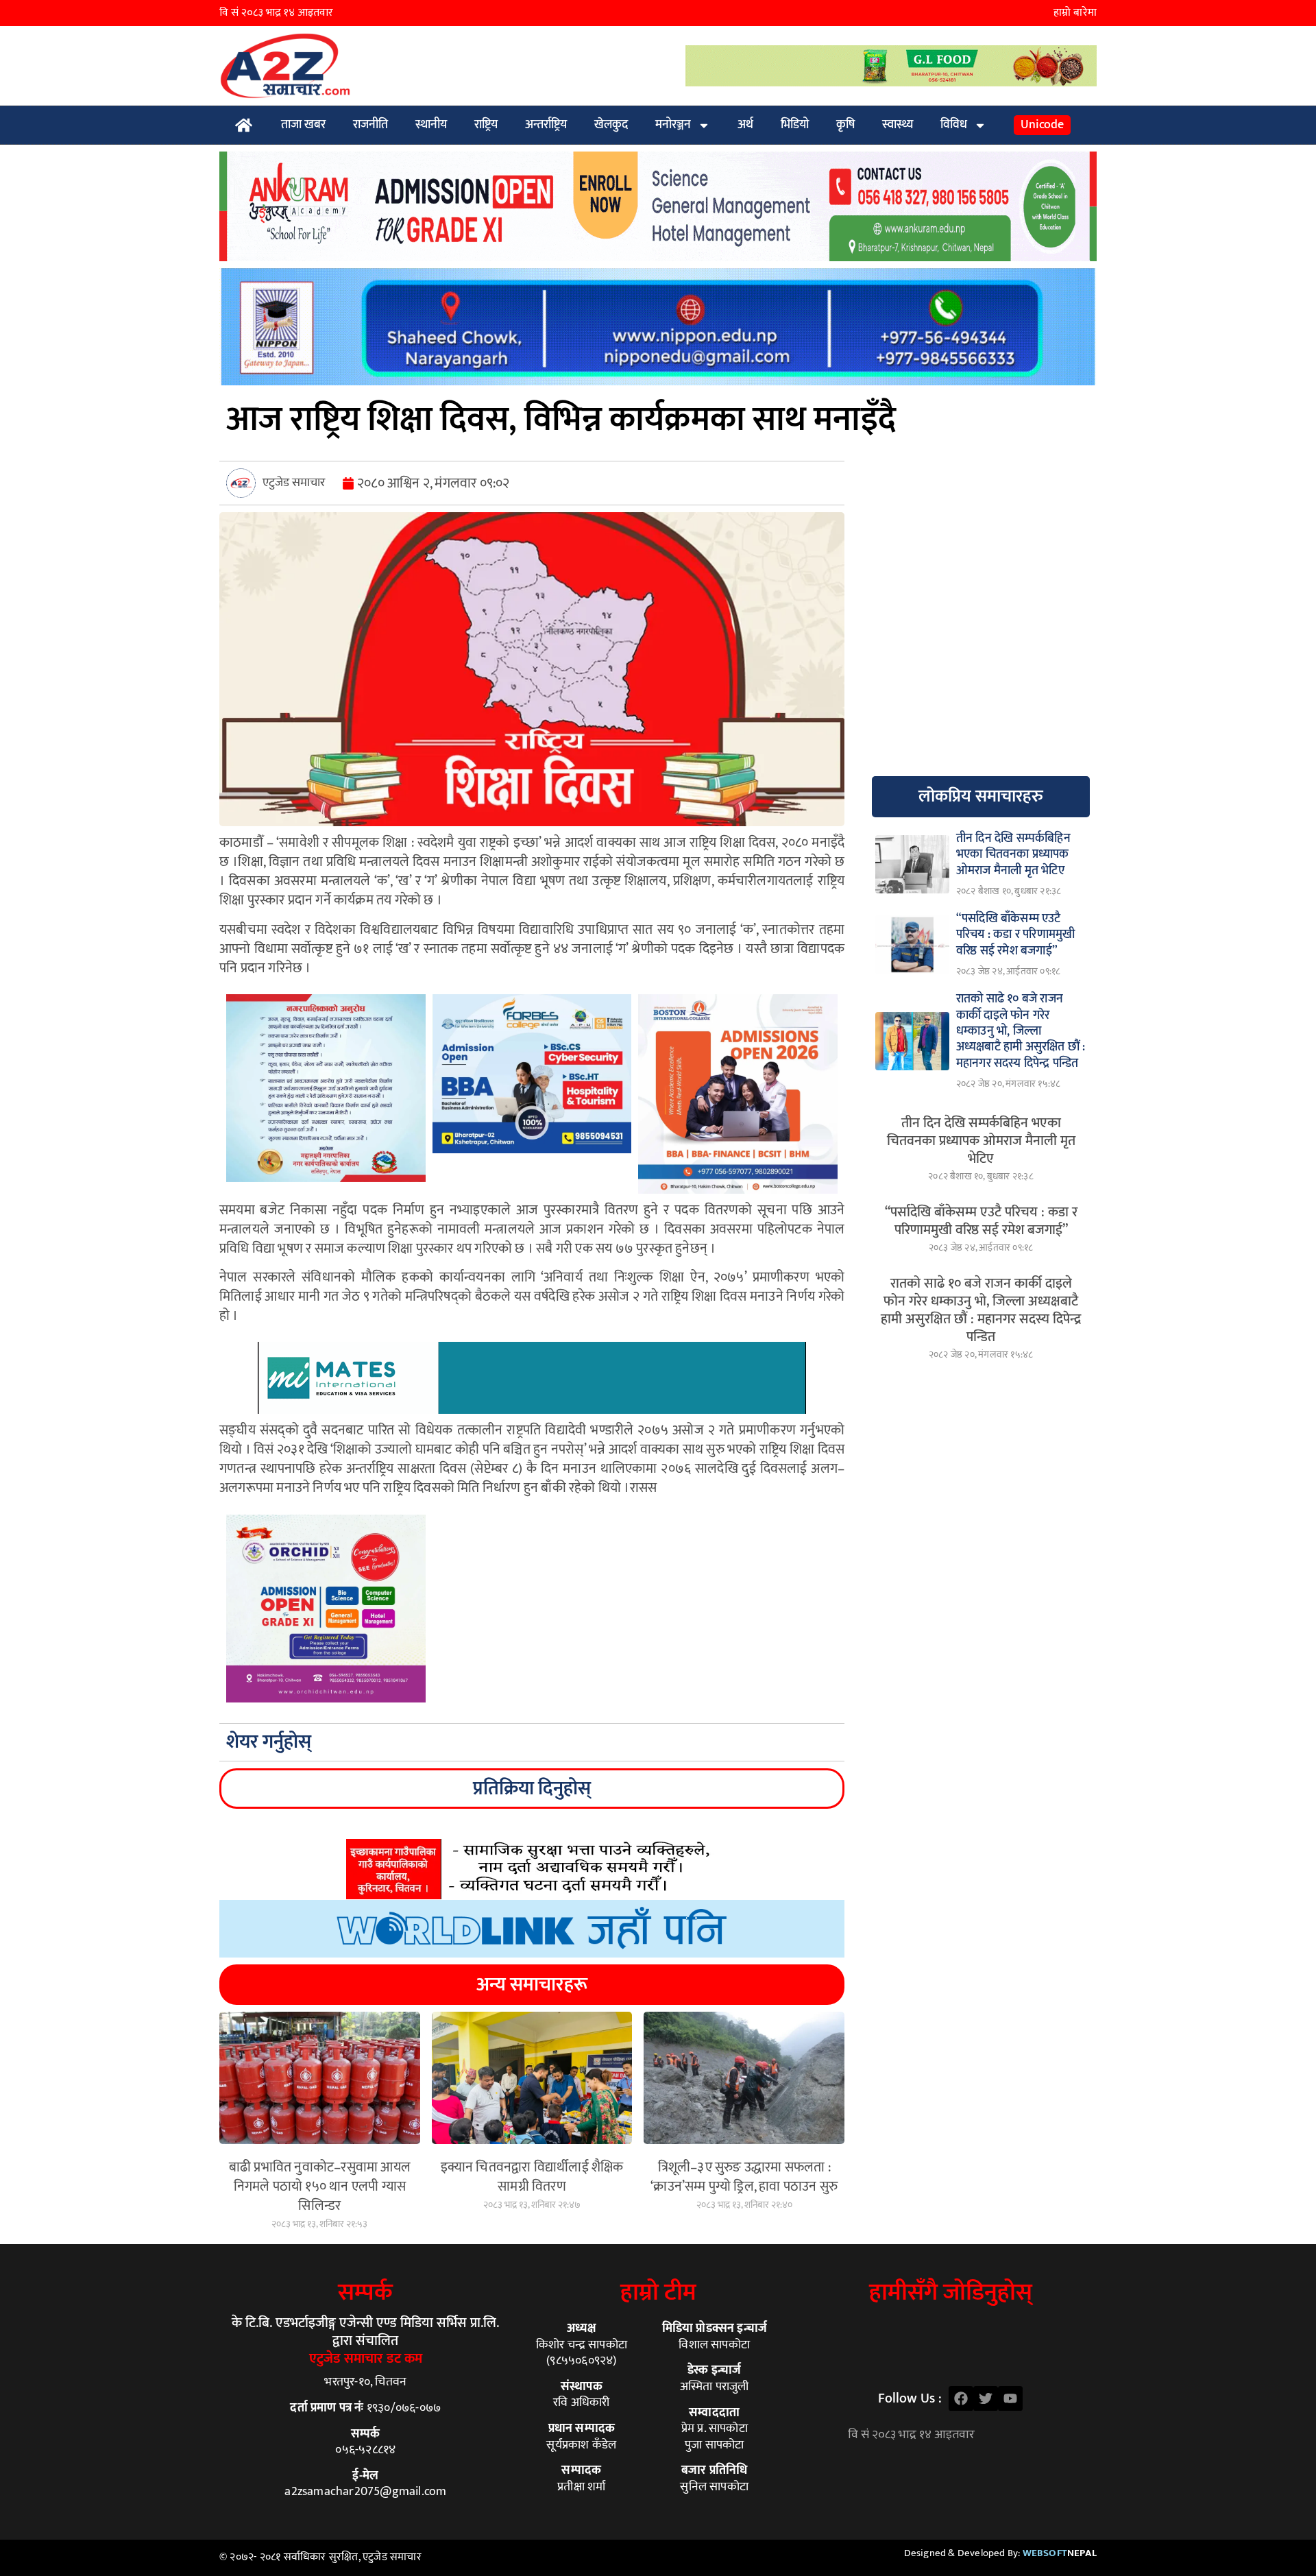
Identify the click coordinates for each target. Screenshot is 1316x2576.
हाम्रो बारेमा (1075, 13)
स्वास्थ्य (898, 125)
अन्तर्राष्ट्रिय (546, 125)
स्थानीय (431, 125)
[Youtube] (1010, 2398)
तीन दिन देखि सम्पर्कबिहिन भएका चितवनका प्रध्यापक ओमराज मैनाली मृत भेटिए (981, 1141)
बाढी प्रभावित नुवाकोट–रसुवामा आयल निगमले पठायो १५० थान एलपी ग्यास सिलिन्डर (320, 2187)
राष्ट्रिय (486, 125)
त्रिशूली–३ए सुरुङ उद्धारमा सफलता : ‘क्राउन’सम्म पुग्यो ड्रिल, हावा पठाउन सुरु (744, 2177)
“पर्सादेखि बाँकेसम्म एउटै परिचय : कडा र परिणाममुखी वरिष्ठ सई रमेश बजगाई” (981, 1221)
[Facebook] (961, 2398)
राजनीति (370, 125)
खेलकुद (611, 125)
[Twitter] (986, 2398)
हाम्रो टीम (658, 2292)
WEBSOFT (1060, 2553)
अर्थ (745, 125)
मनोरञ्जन (673, 125)
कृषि (845, 125)
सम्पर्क (365, 2292)
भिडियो (795, 125)
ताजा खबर (303, 125)
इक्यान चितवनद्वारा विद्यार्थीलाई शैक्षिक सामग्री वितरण (532, 2177)
